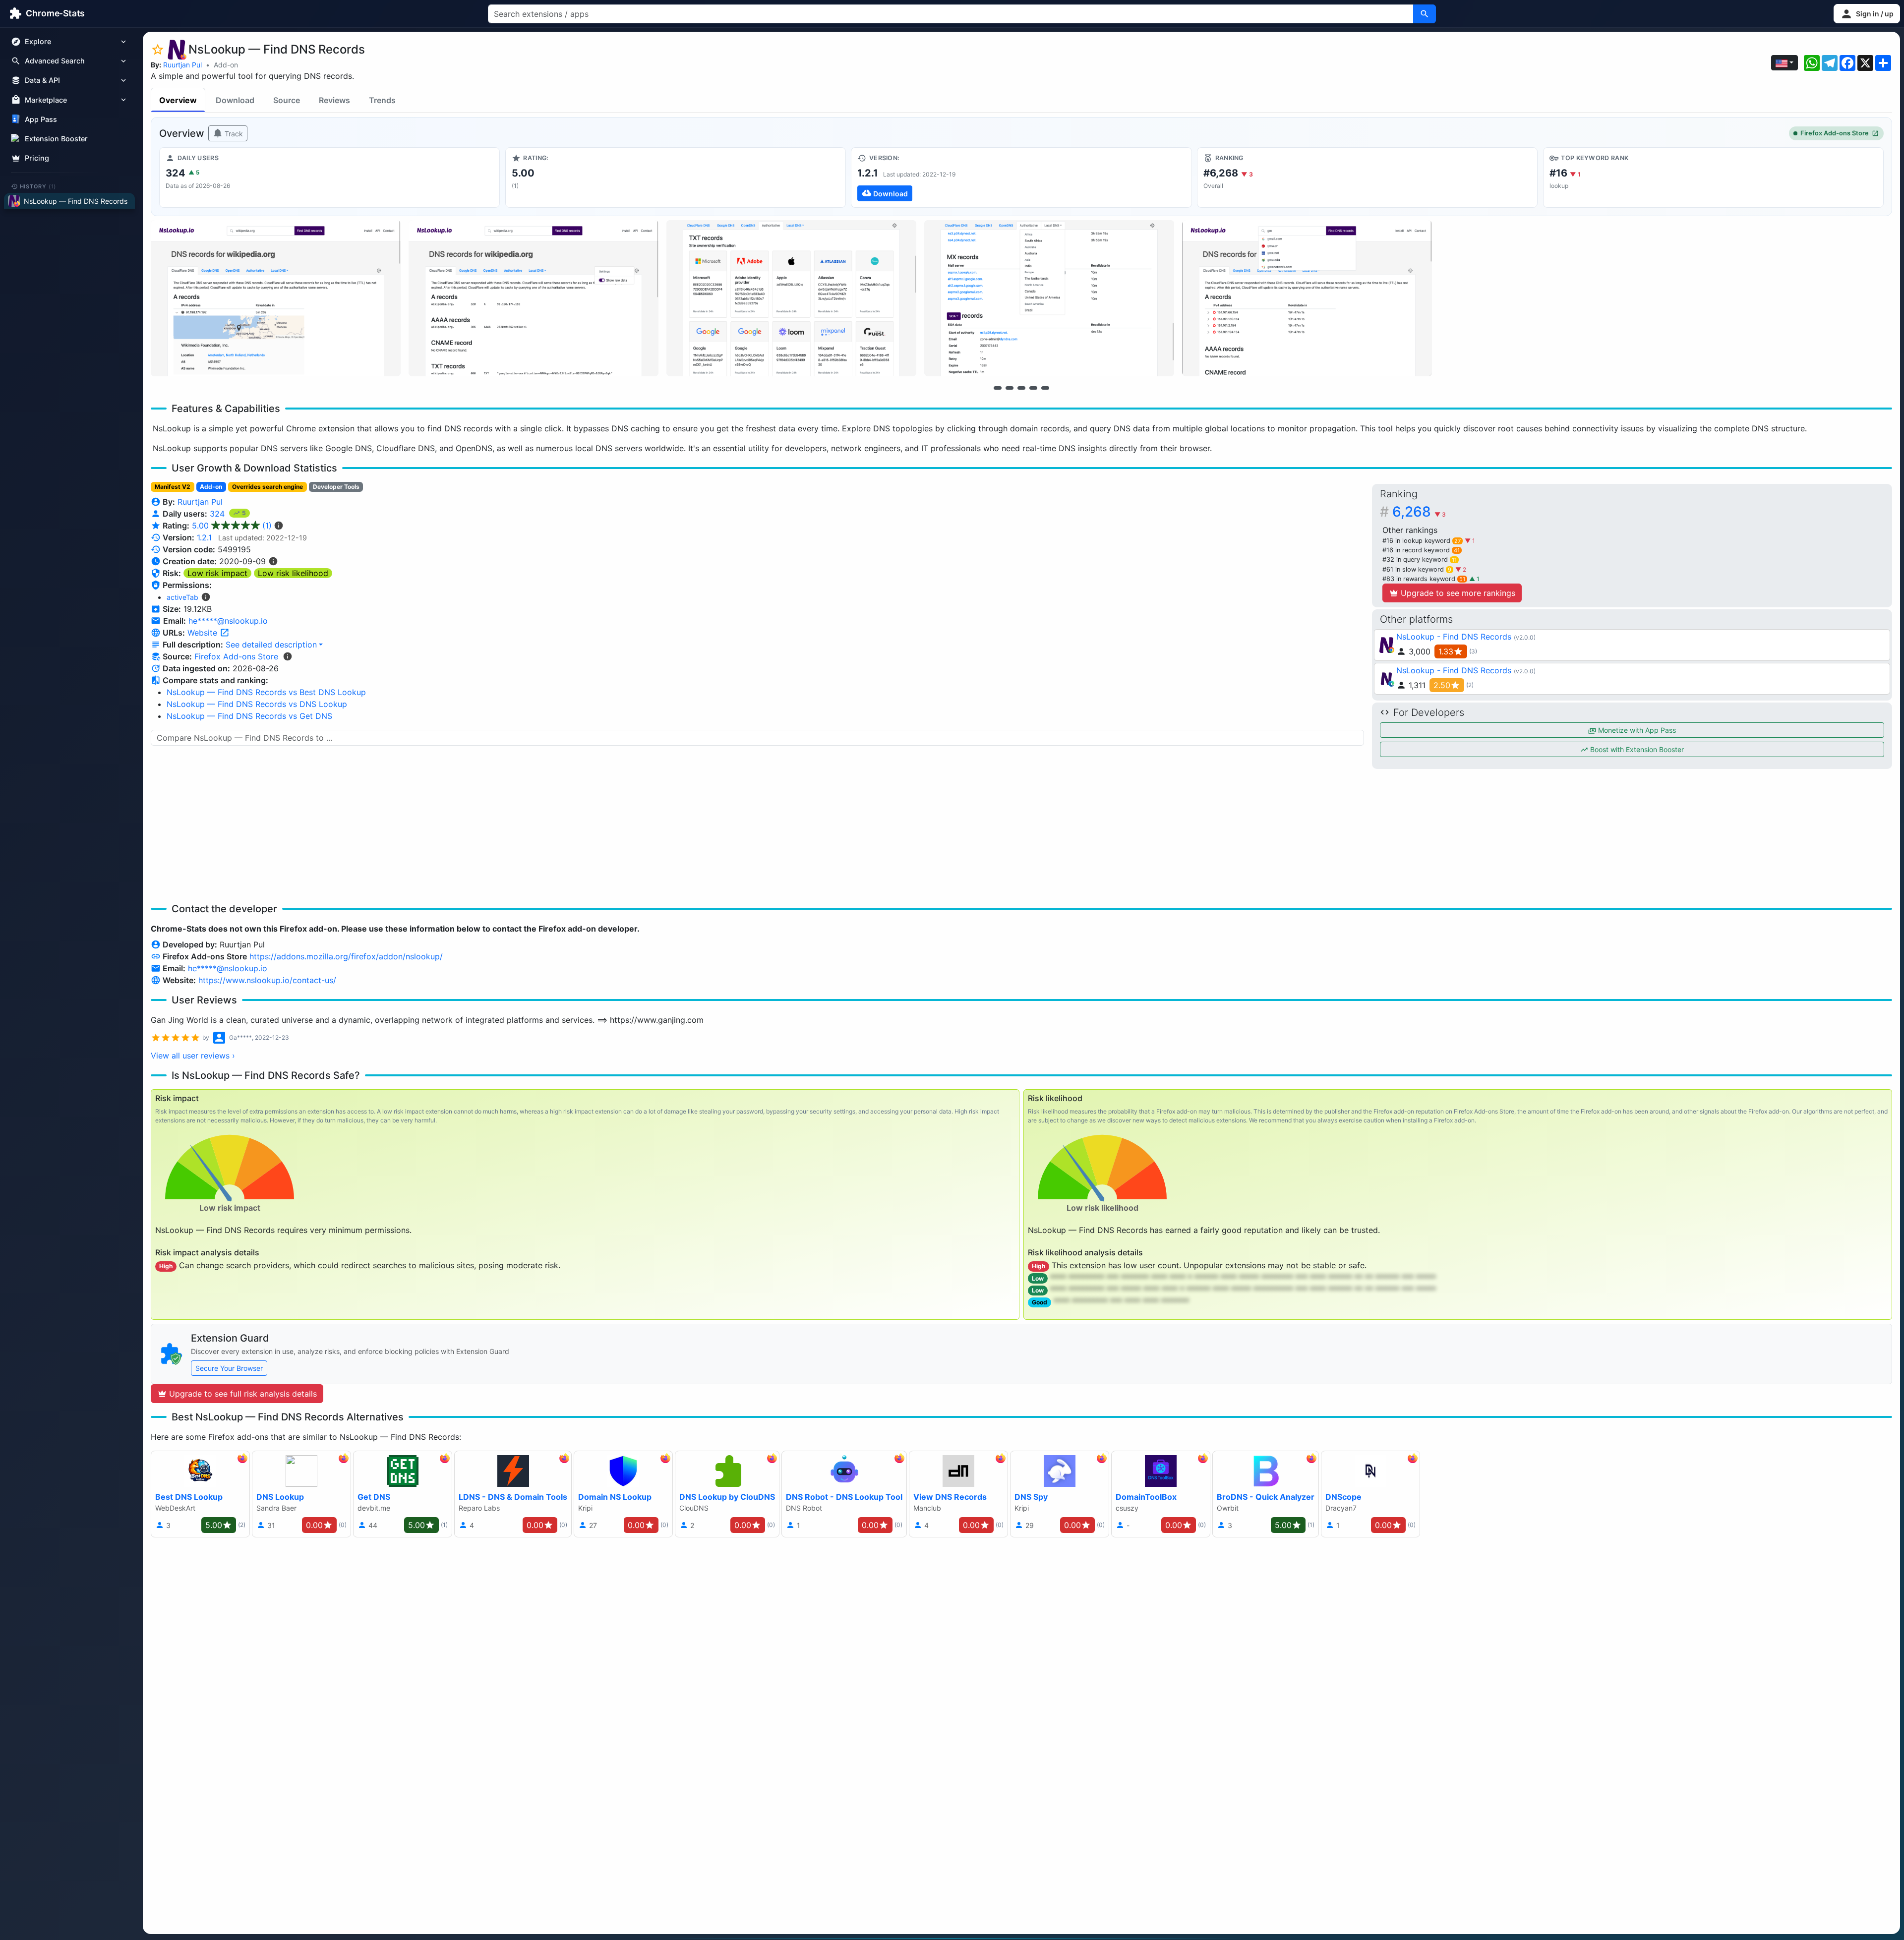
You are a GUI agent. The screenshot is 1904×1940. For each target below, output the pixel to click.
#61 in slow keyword (1417, 569)
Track (233, 134)
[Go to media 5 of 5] (1045, 388)
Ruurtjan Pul (182, 65)
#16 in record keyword (1421, 550)
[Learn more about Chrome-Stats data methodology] (288, 656)
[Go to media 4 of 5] (1033, 388)
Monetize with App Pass (1636, 730)
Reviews (334, 100)
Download (235, 100)
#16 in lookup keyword (1422, 541)
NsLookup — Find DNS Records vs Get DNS (249, 716)
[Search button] (1425, 14)
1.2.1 (204, 537)
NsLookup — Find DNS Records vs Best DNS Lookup (266, 692)
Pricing (37, 158)
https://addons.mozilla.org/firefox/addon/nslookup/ (346, 956)
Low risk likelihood (293, 573)
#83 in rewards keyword (1424, 579)
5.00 (232, 526)
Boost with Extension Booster (1636, 749)
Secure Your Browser (229, 1368)
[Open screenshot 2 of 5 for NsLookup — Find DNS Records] (534, 298)
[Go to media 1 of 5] (998, 388)
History (38, 186)
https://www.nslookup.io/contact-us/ (267, 980)
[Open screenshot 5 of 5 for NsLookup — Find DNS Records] (1307, 298)
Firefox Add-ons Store (1835, 133)
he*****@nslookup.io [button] (228, 621)
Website (204, 633)
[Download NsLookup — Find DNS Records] (1021, 177)
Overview (178, 100)
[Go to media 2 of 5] (1010, 388)
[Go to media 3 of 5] (1021, 388)
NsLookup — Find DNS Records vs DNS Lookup (257, 704)
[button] (1867, 14)
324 (218, 514)
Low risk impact (217, 573)
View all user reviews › (193, 1056)
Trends (382, 100)
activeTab (182, 597)
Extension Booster (56, 139)
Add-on (226, 65)
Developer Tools (336, 487)
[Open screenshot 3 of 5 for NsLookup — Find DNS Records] (791, 298)
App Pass (41, 119)
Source (287, 100)
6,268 (1419, 512)
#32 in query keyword (1420, 559)
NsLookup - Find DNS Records (1454, 637)
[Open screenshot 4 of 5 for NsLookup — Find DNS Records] (1049, 298)
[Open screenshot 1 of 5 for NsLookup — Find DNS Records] (276, 298)
